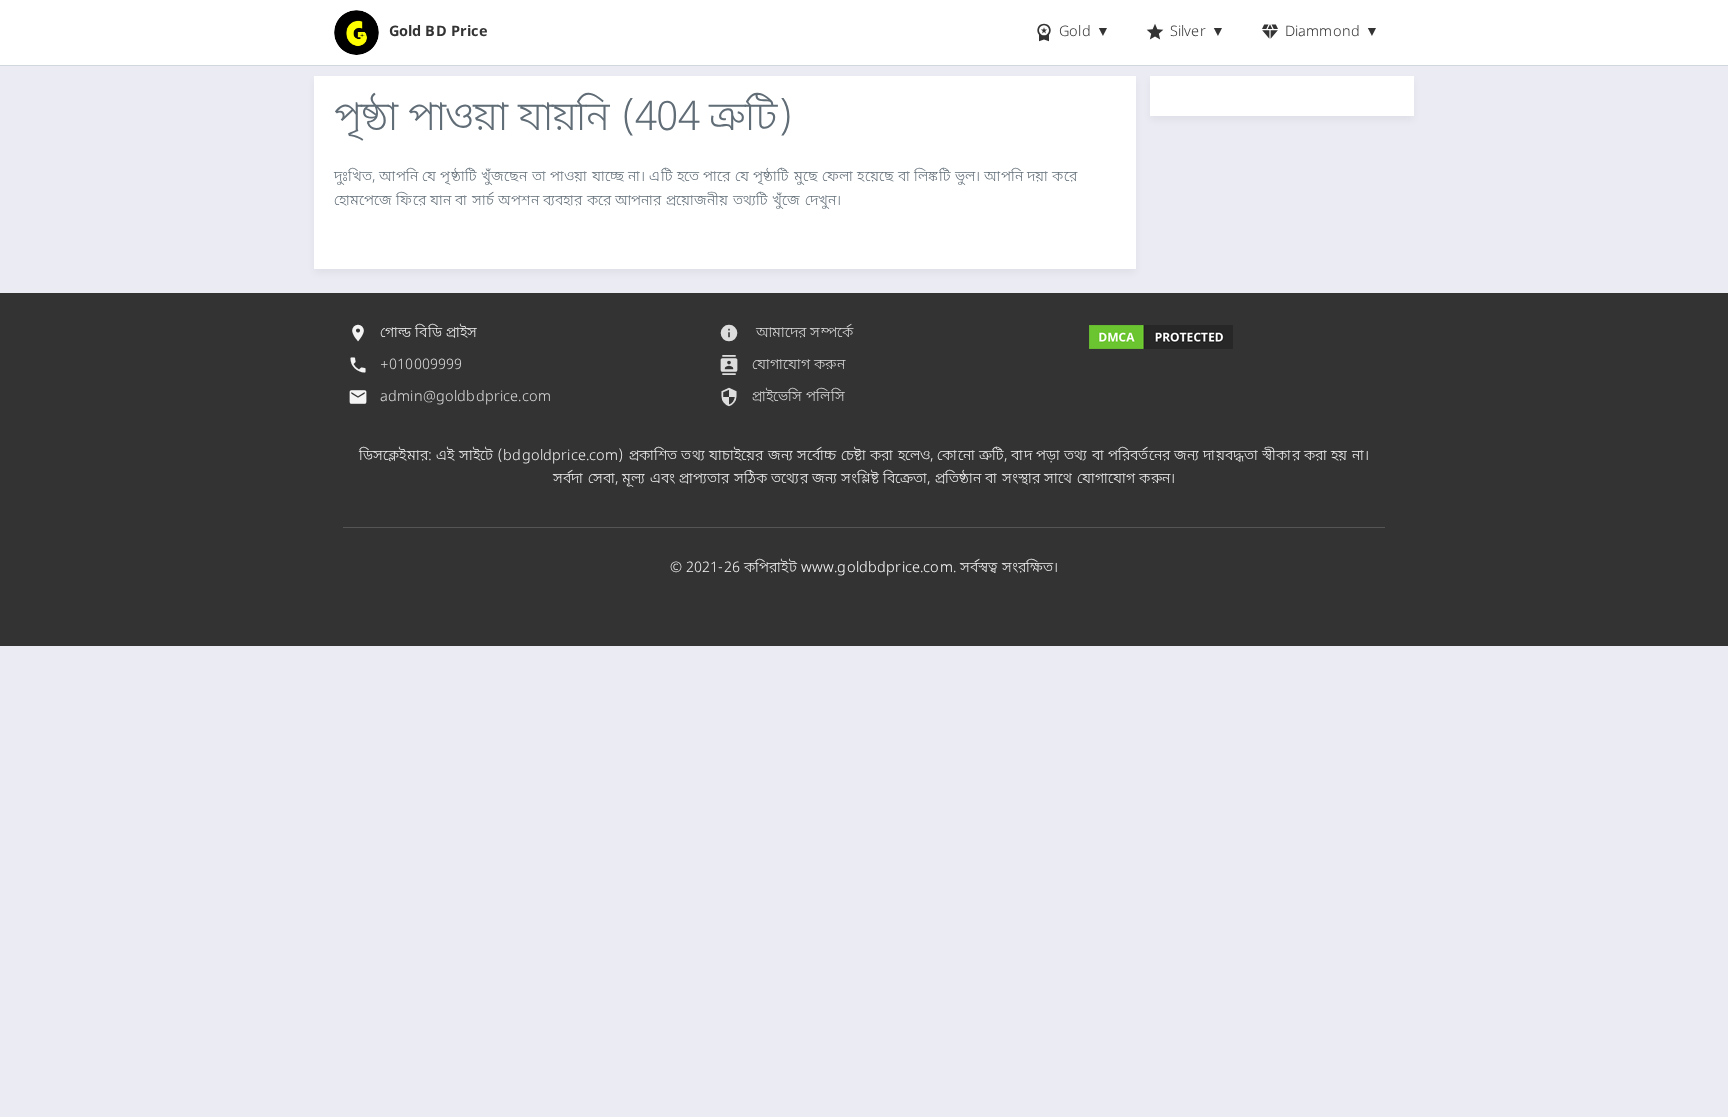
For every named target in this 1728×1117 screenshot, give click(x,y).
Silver (1175, 32)
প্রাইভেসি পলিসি (781, 397)
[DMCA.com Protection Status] (1161, 341)
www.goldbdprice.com (877, 568)
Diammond (1310, 32)
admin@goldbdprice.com (465, 397)
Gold (1062, 32)
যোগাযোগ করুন (781, 365)
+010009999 (421, 365)
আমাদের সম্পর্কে (786, 333)
